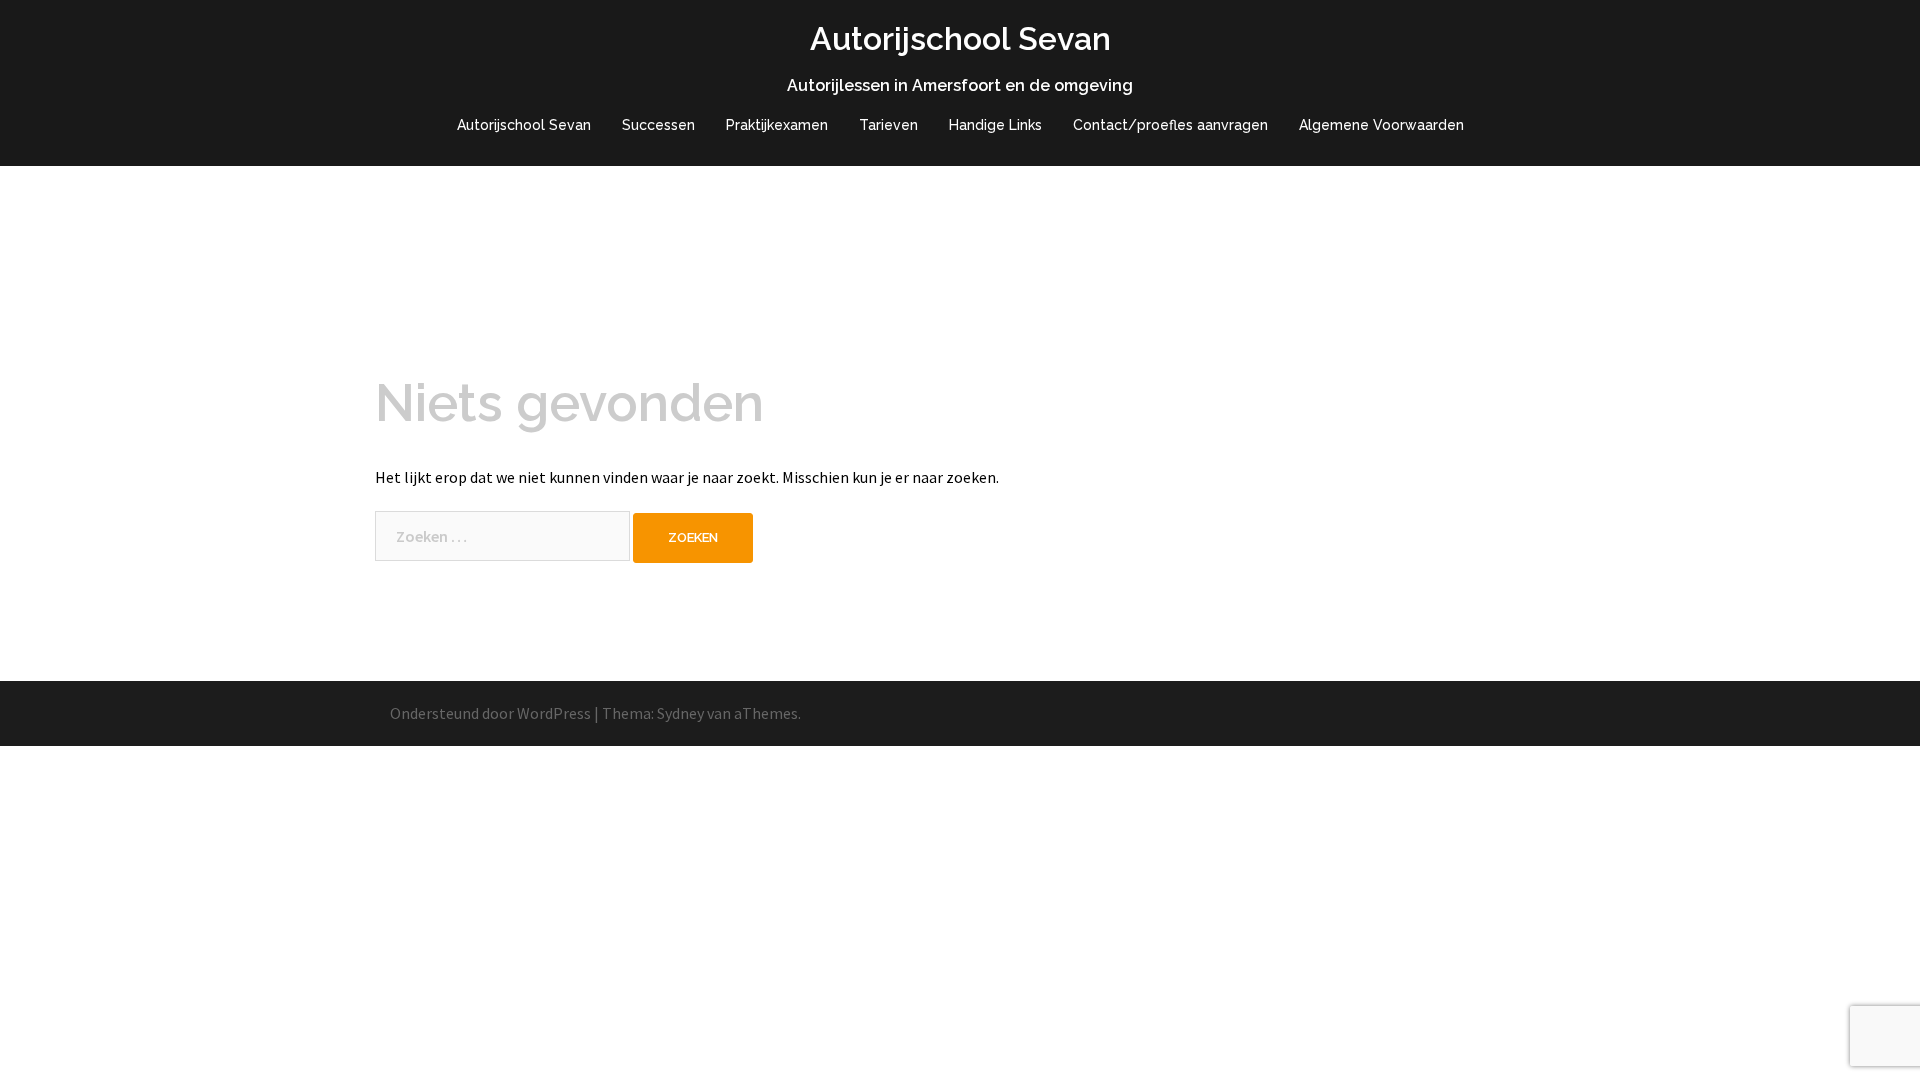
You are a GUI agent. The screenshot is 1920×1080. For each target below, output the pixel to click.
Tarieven (888, 125)
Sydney (680, 713)
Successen (658, 125)
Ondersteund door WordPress (490, 713)
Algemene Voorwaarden (1381, 125)
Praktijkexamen (777, 125)
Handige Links (995, 125)
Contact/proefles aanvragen (1170, 125)
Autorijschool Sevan (960, 38)
